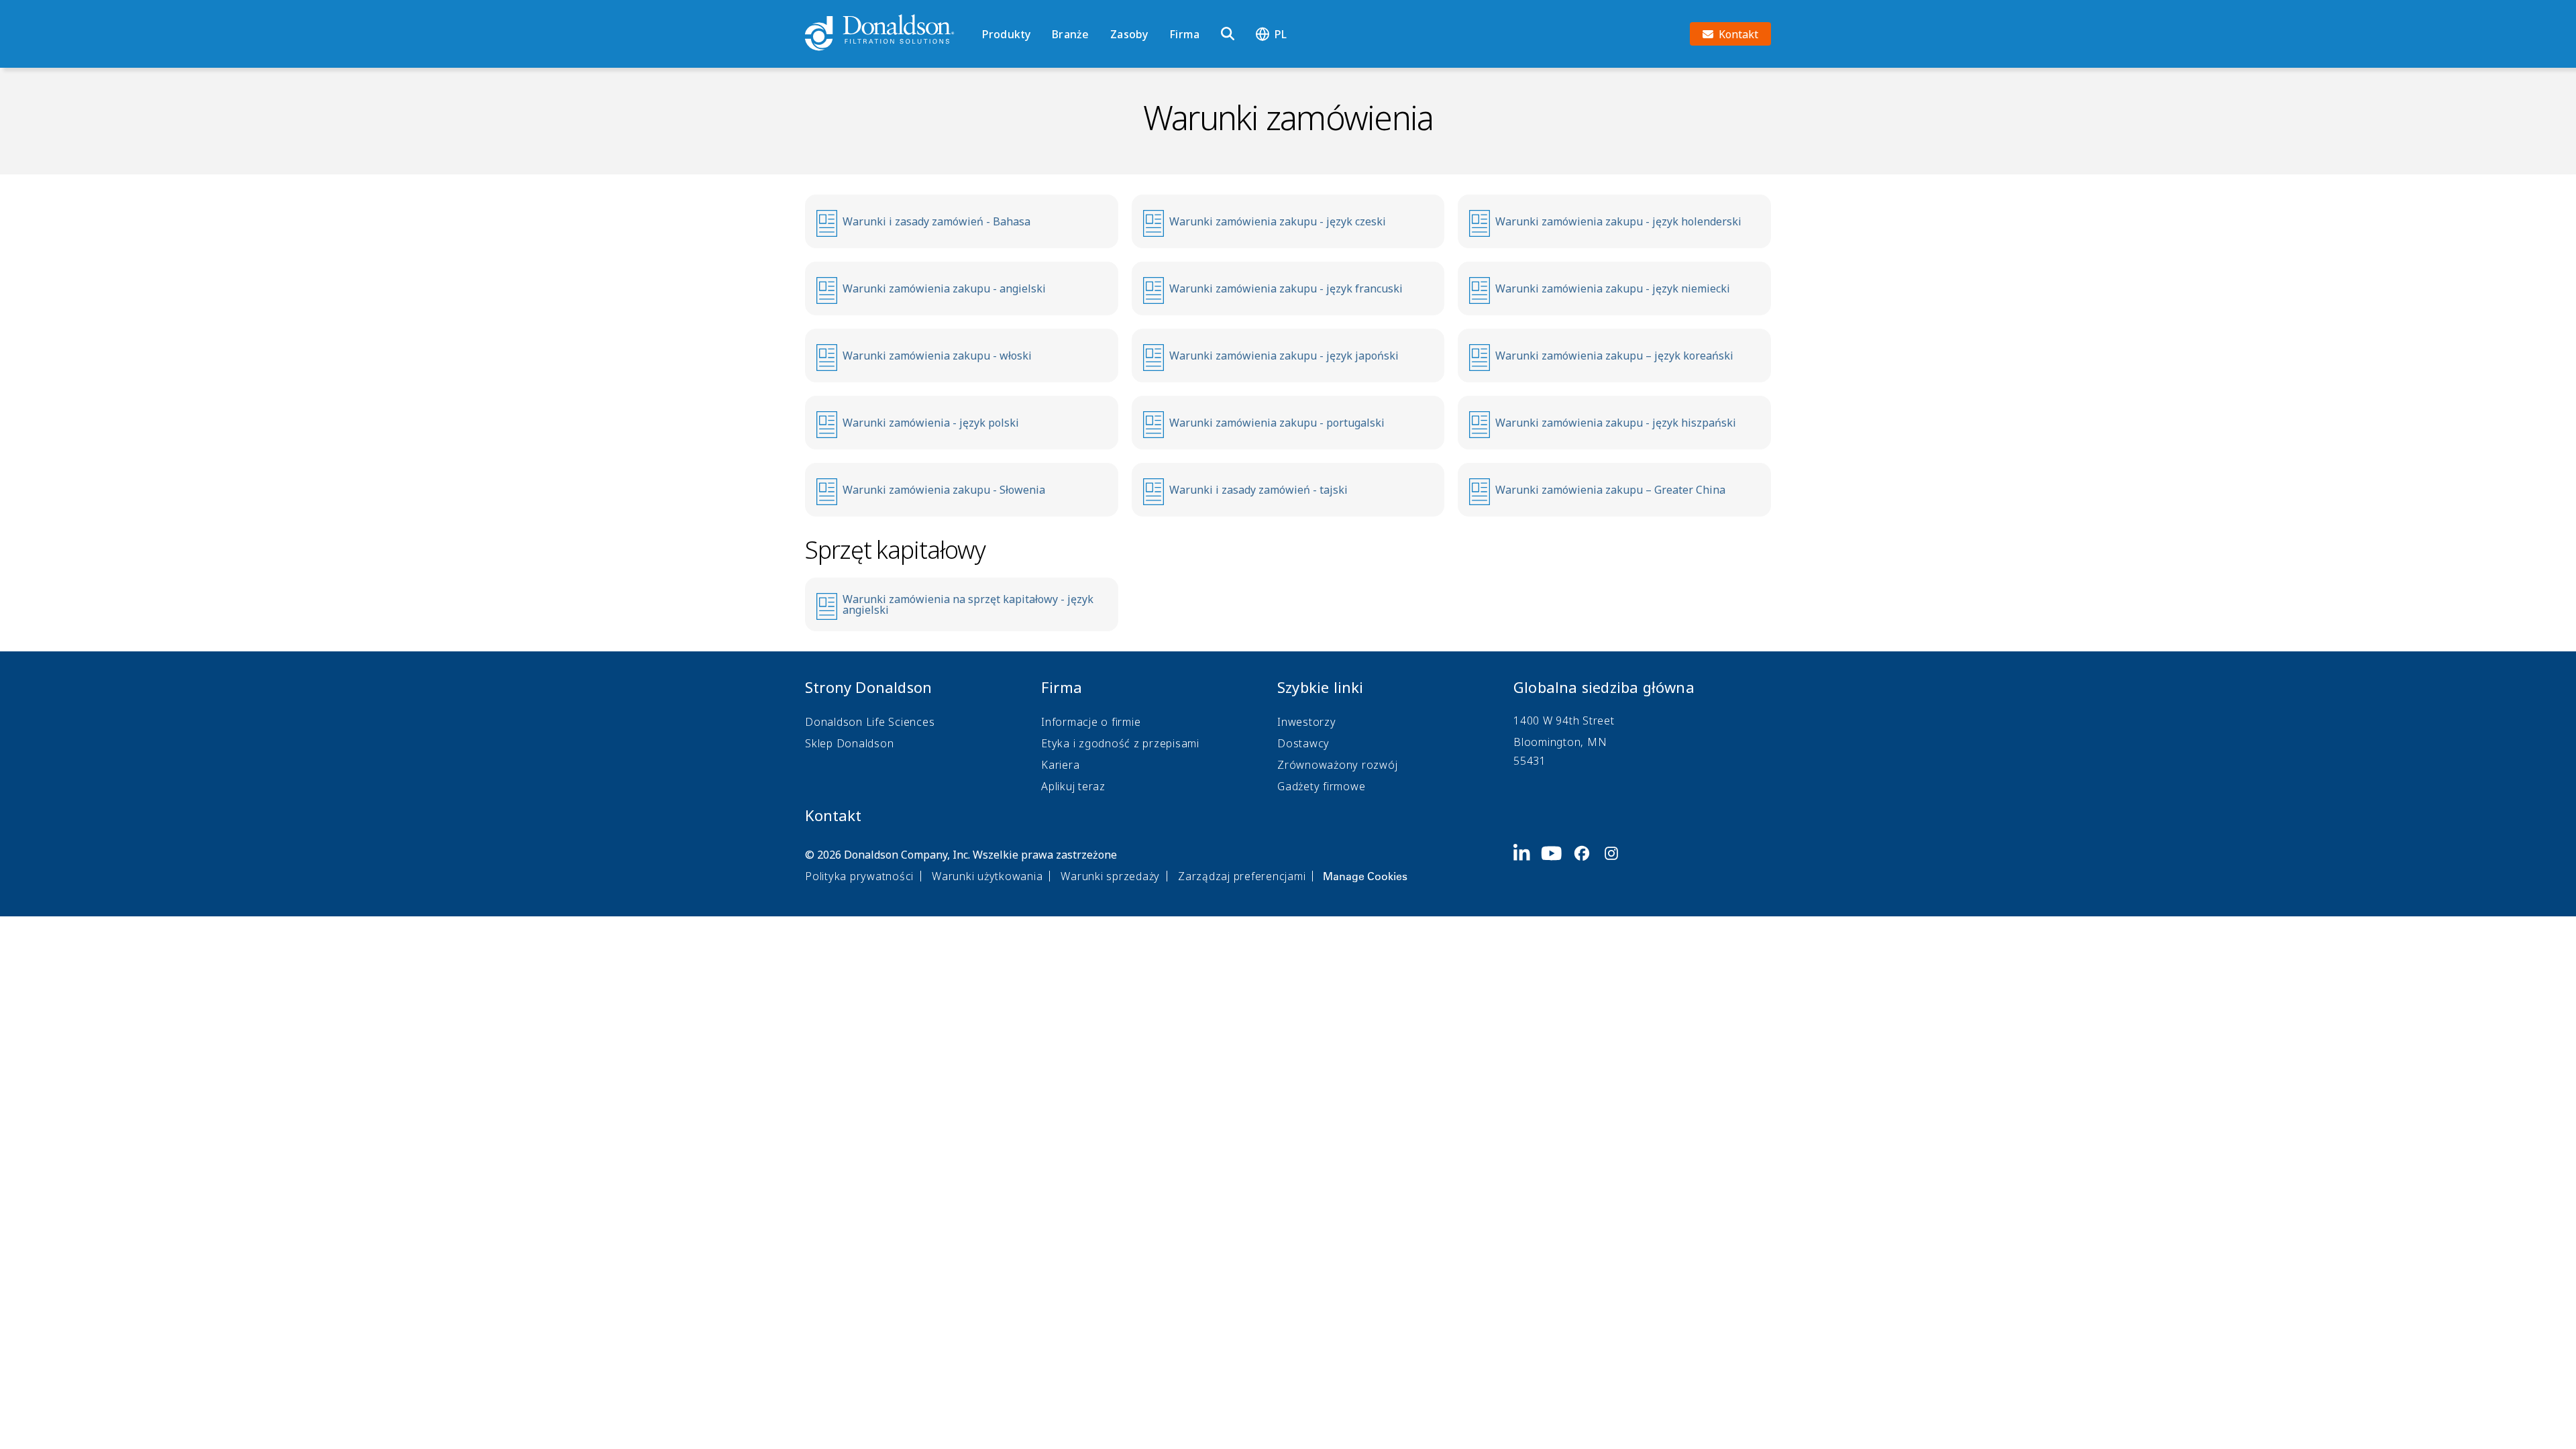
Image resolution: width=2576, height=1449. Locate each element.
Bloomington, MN (1560, 742)
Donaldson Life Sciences (870, 722)
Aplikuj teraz (1073, 786)
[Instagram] (1617, 864)
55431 (1530, 761)
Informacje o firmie (1091, 722)
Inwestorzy (1307, 722)
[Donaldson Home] (888, 34)
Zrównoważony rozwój (1337, 765)
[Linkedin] (1527, 864)
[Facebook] (1587, 864)
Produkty (1006, 34)
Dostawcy (1303, 743)
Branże (1070, 34)
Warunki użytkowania (987, 876)
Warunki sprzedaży (1110, 876)
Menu (986, 11)
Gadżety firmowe (1321, 786)
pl (1281, 34)
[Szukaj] (1228, 34)
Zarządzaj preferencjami (1242, 876)
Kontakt (833, 815)
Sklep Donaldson (849, 743)
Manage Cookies (1365, 876)
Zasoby (1129, 34)
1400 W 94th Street (1564, 720)
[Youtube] (1557, 864)
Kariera (1060, 765)
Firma (1184, 34)
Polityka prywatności (859, 876)
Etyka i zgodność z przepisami (1120, 743)
